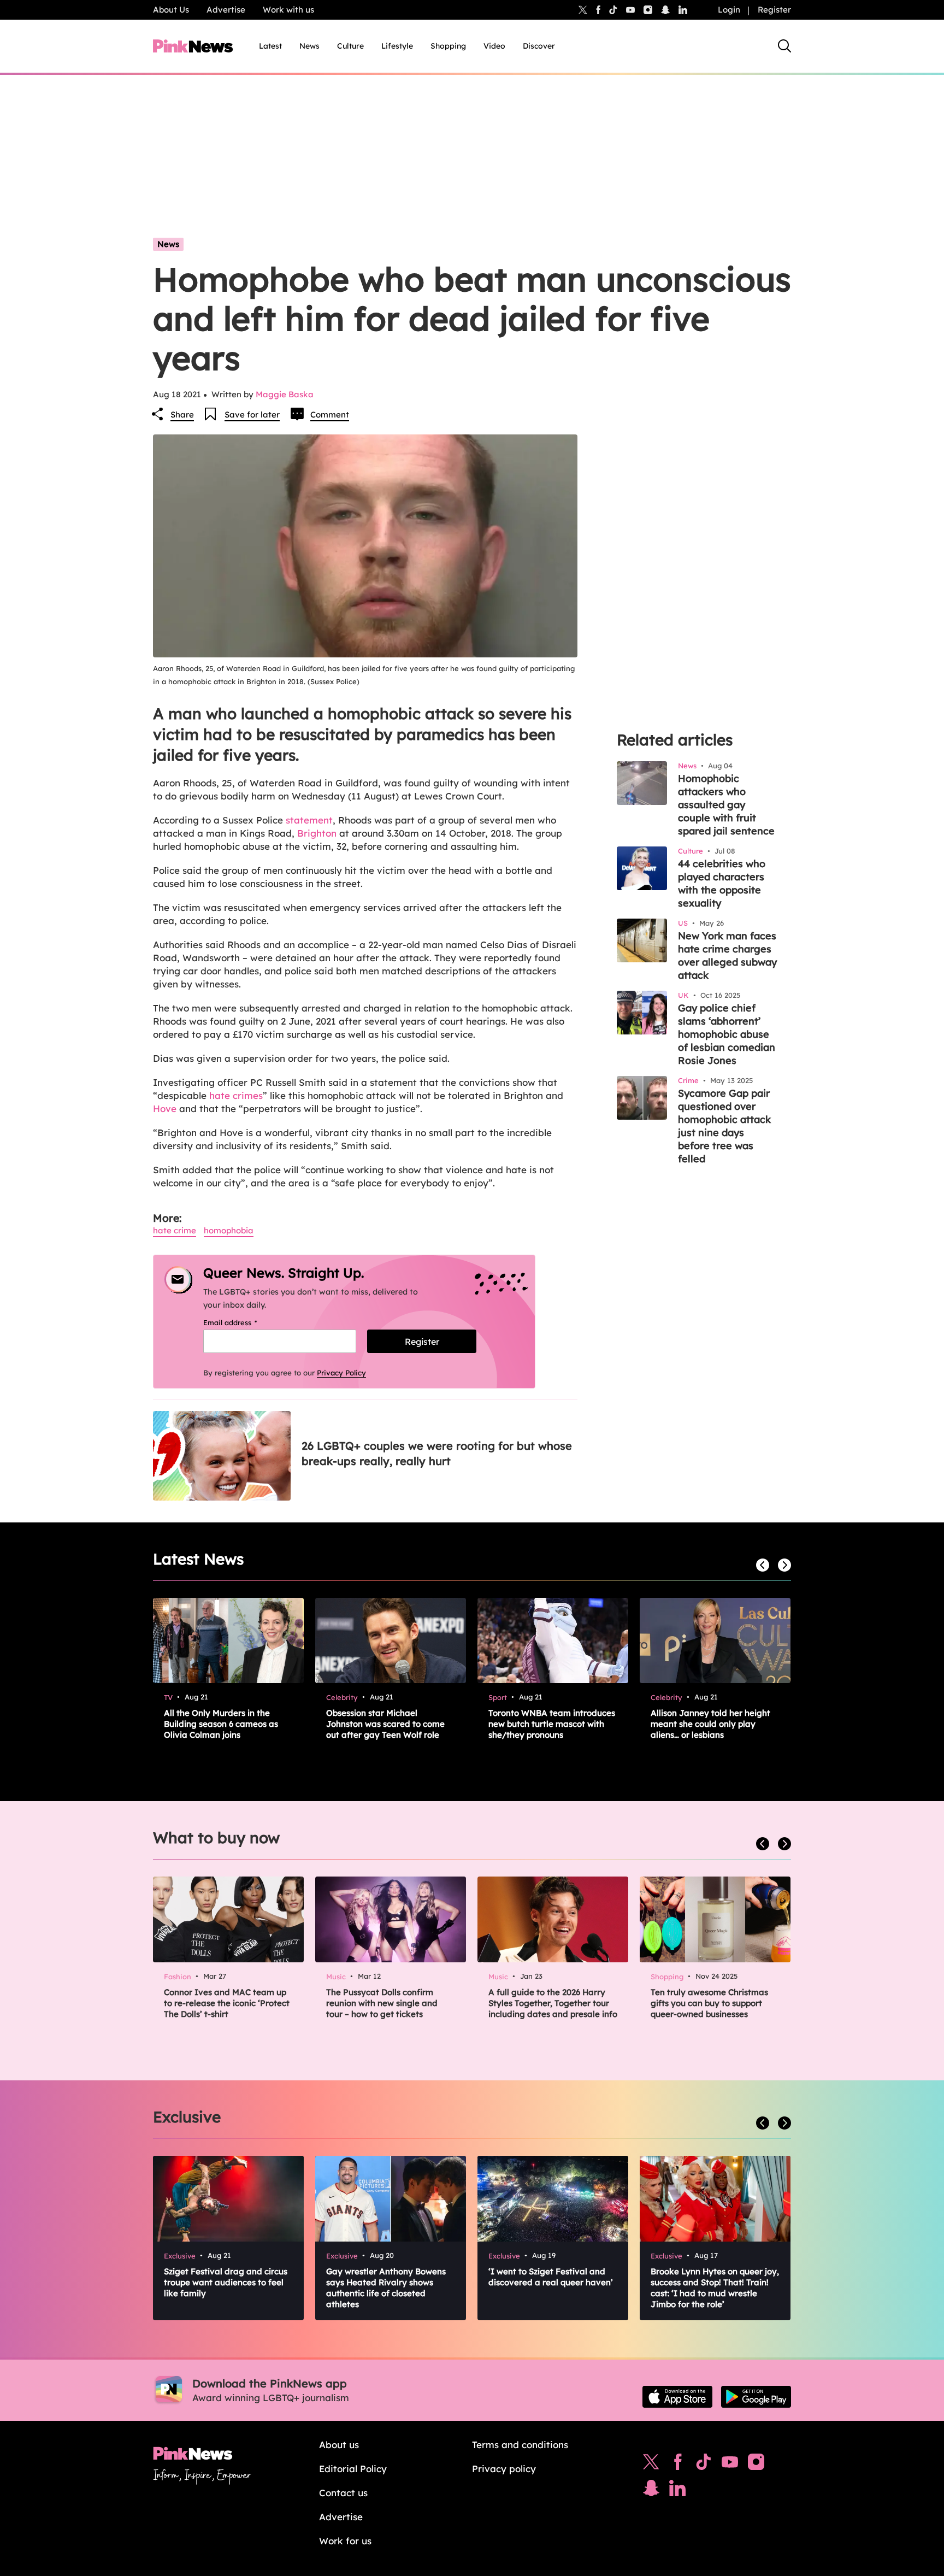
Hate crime (175, 1230)
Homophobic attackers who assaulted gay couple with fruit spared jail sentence (726, 805)
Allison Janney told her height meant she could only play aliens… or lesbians (710, 1724)
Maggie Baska (285, 394)
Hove (165, 1108)
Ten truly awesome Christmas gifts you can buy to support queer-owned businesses (709, 2003)
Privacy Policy (341, 1373)
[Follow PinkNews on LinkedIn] (683, 10)
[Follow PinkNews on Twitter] (651, 2465)
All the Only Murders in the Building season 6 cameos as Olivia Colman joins (221, 1724)
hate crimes (236, 1095)
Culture (350, 46)
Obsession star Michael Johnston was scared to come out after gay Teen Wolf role (385, 1724)
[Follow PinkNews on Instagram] (756, 2465)
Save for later (252, 414)
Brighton (317, 833)
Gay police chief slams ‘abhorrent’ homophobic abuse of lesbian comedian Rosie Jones (727, 1034)
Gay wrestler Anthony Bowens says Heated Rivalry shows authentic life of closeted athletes (386, 2288)
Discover (539, 46)
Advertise (226, 10)
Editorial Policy (353, 2469)
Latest (270, 46)
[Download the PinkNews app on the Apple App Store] (677, 2397)
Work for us (345, 2541)
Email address (244, 1322)
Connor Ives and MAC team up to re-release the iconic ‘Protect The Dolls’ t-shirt (227, 2003)
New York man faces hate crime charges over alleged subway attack (727, 955)
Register (774, 10)
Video (494, 46)
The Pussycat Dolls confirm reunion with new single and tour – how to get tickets (382, 2003)
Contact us (343, 2493)
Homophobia (229, 1230)
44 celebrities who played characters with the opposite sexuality (722, 883)
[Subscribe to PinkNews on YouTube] (730, 2465)
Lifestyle (397, 46)
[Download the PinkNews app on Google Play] (756, 2397)
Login (729, 10)
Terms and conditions (520, 2445)
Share (182, 414)
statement (308, 820)
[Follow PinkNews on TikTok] (704, 2465)
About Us (171, 10)
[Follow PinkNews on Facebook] (678, 2465)
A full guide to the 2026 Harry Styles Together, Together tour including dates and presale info (553, 2003)
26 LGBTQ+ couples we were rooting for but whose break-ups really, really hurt (437, 1453)
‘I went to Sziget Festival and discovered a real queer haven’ (551, 2277)
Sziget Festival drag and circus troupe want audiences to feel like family (226, 2282)
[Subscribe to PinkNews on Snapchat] (651, 2491)
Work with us (288, 10)
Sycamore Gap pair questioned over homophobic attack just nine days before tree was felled (724, 1126)
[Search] (784, 46)
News (309, 46)
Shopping (448, 46)
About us (339, 2445)
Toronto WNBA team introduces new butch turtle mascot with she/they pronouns (552, 1724)
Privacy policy (504, 2469)
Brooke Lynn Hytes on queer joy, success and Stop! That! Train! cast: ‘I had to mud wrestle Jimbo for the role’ (715, 2288)
